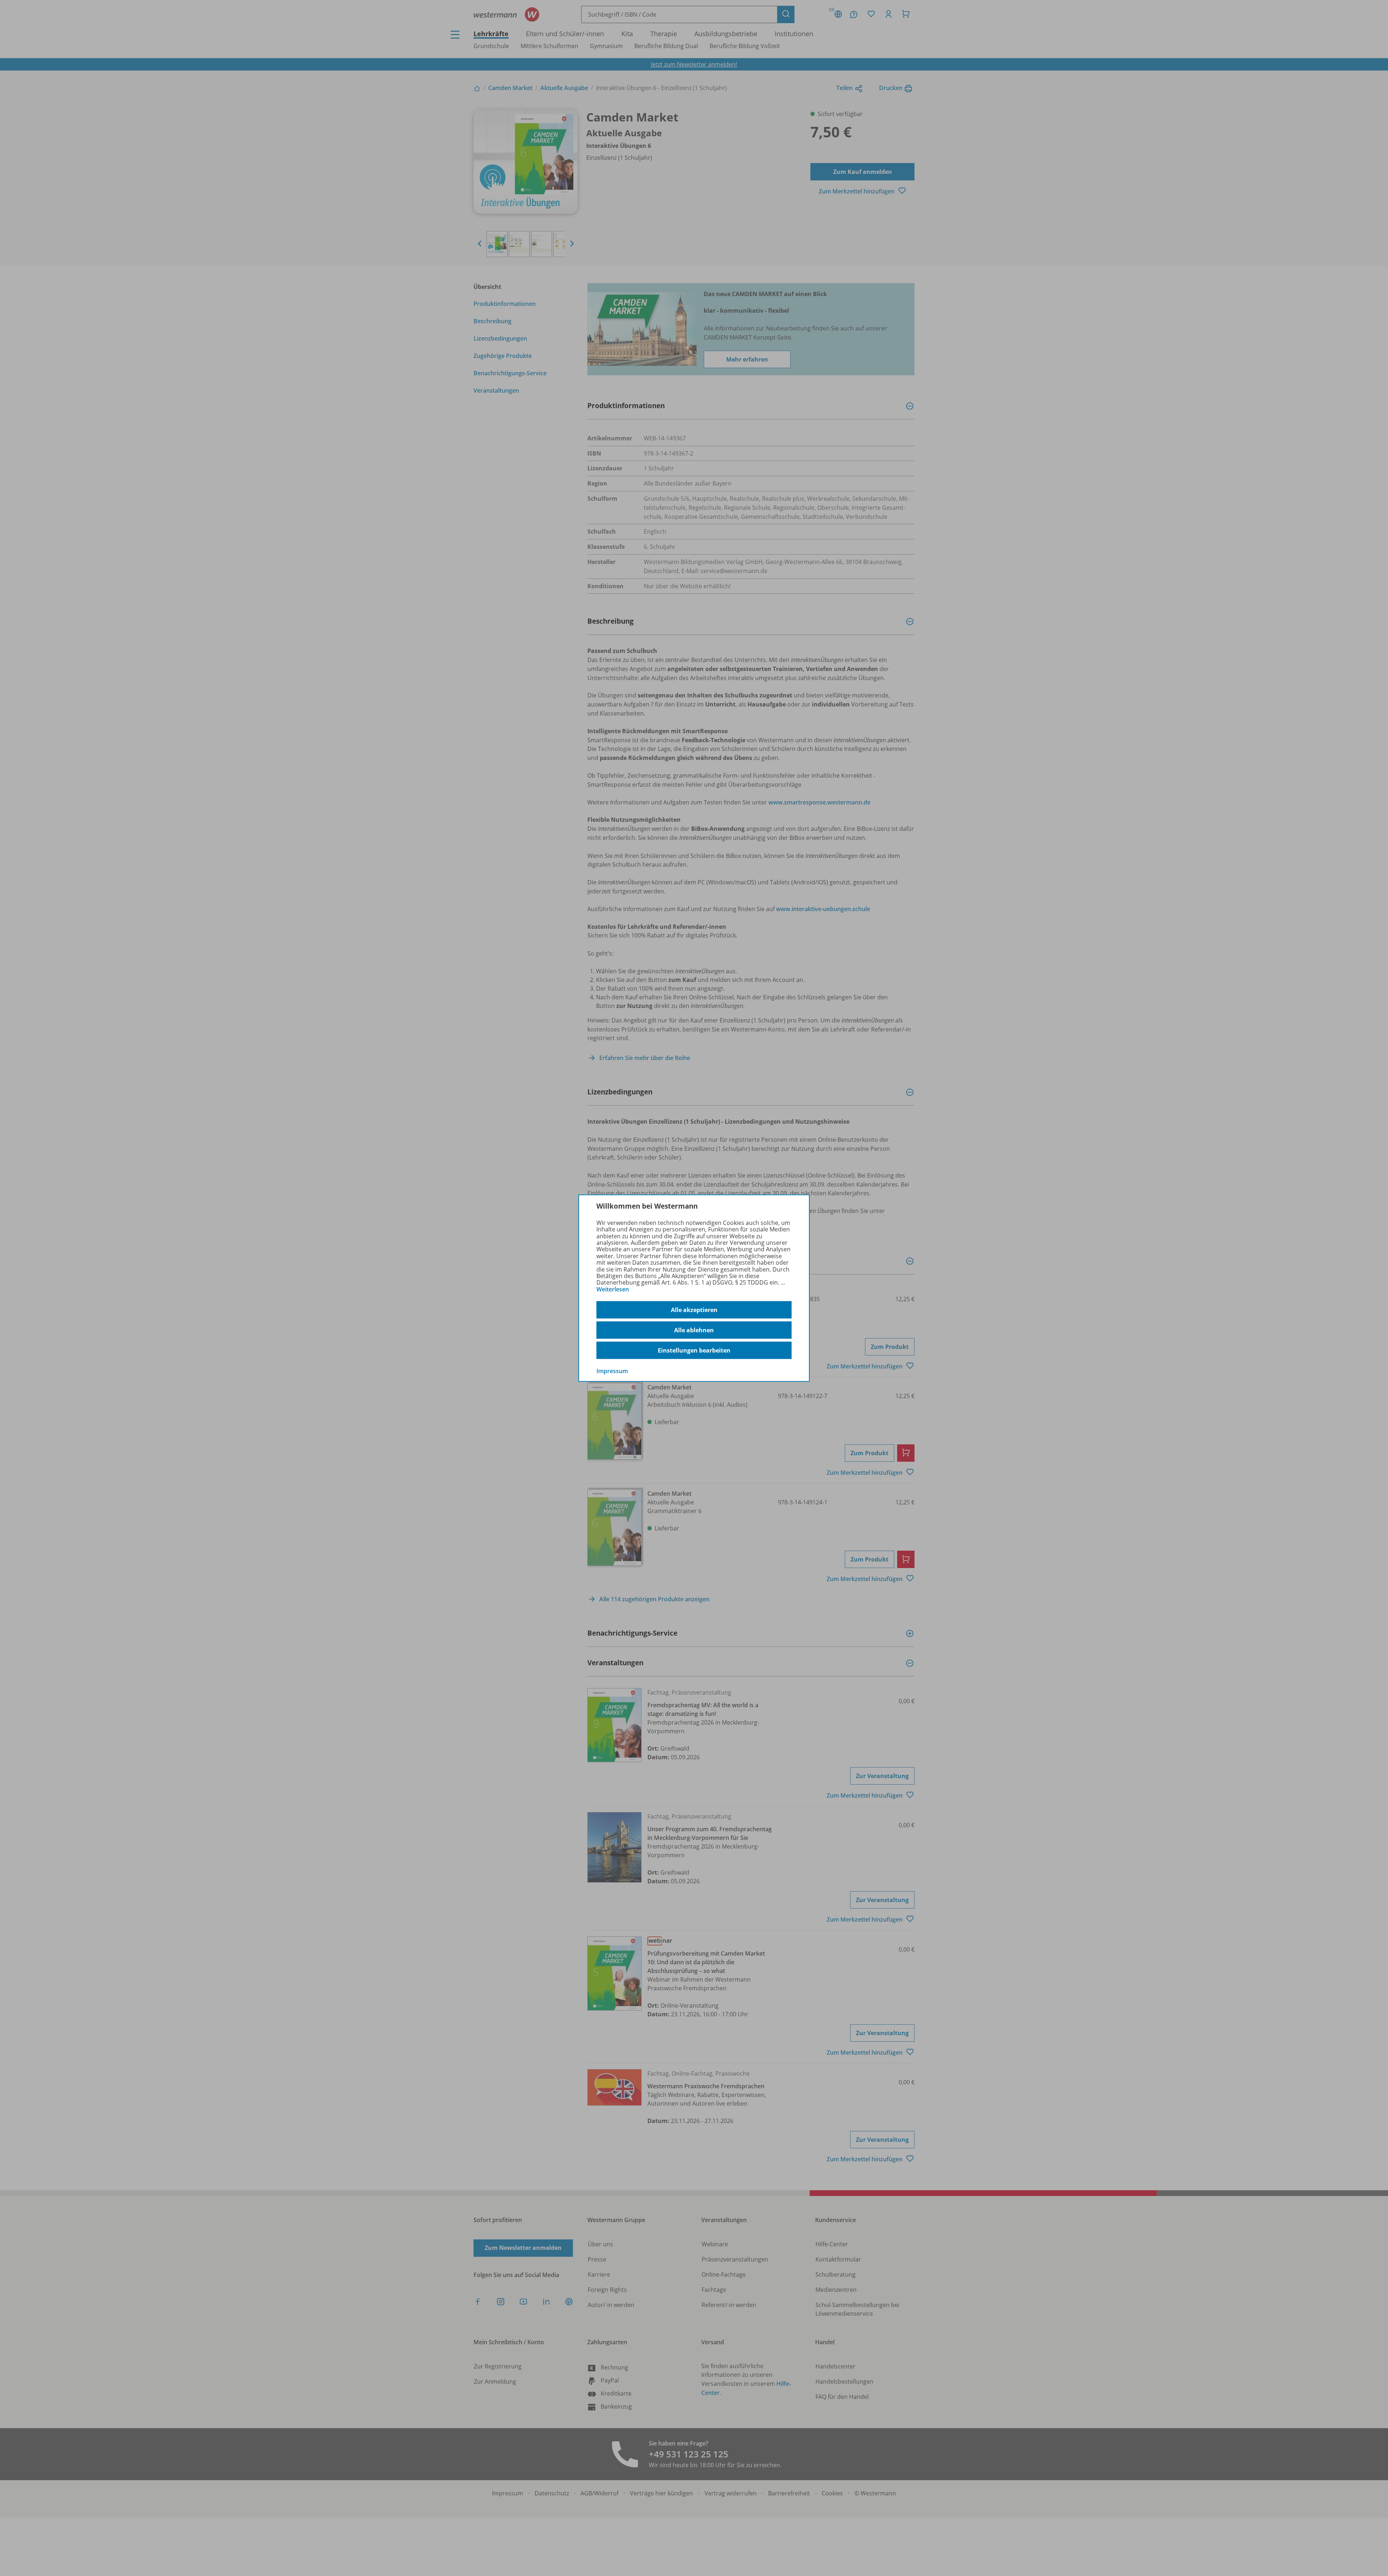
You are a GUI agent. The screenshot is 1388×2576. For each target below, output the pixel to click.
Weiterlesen (613, 1289)
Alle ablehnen (694, 1330)
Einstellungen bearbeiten (694, 1350)
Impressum (612, 1371)
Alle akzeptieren (694, 1310)
